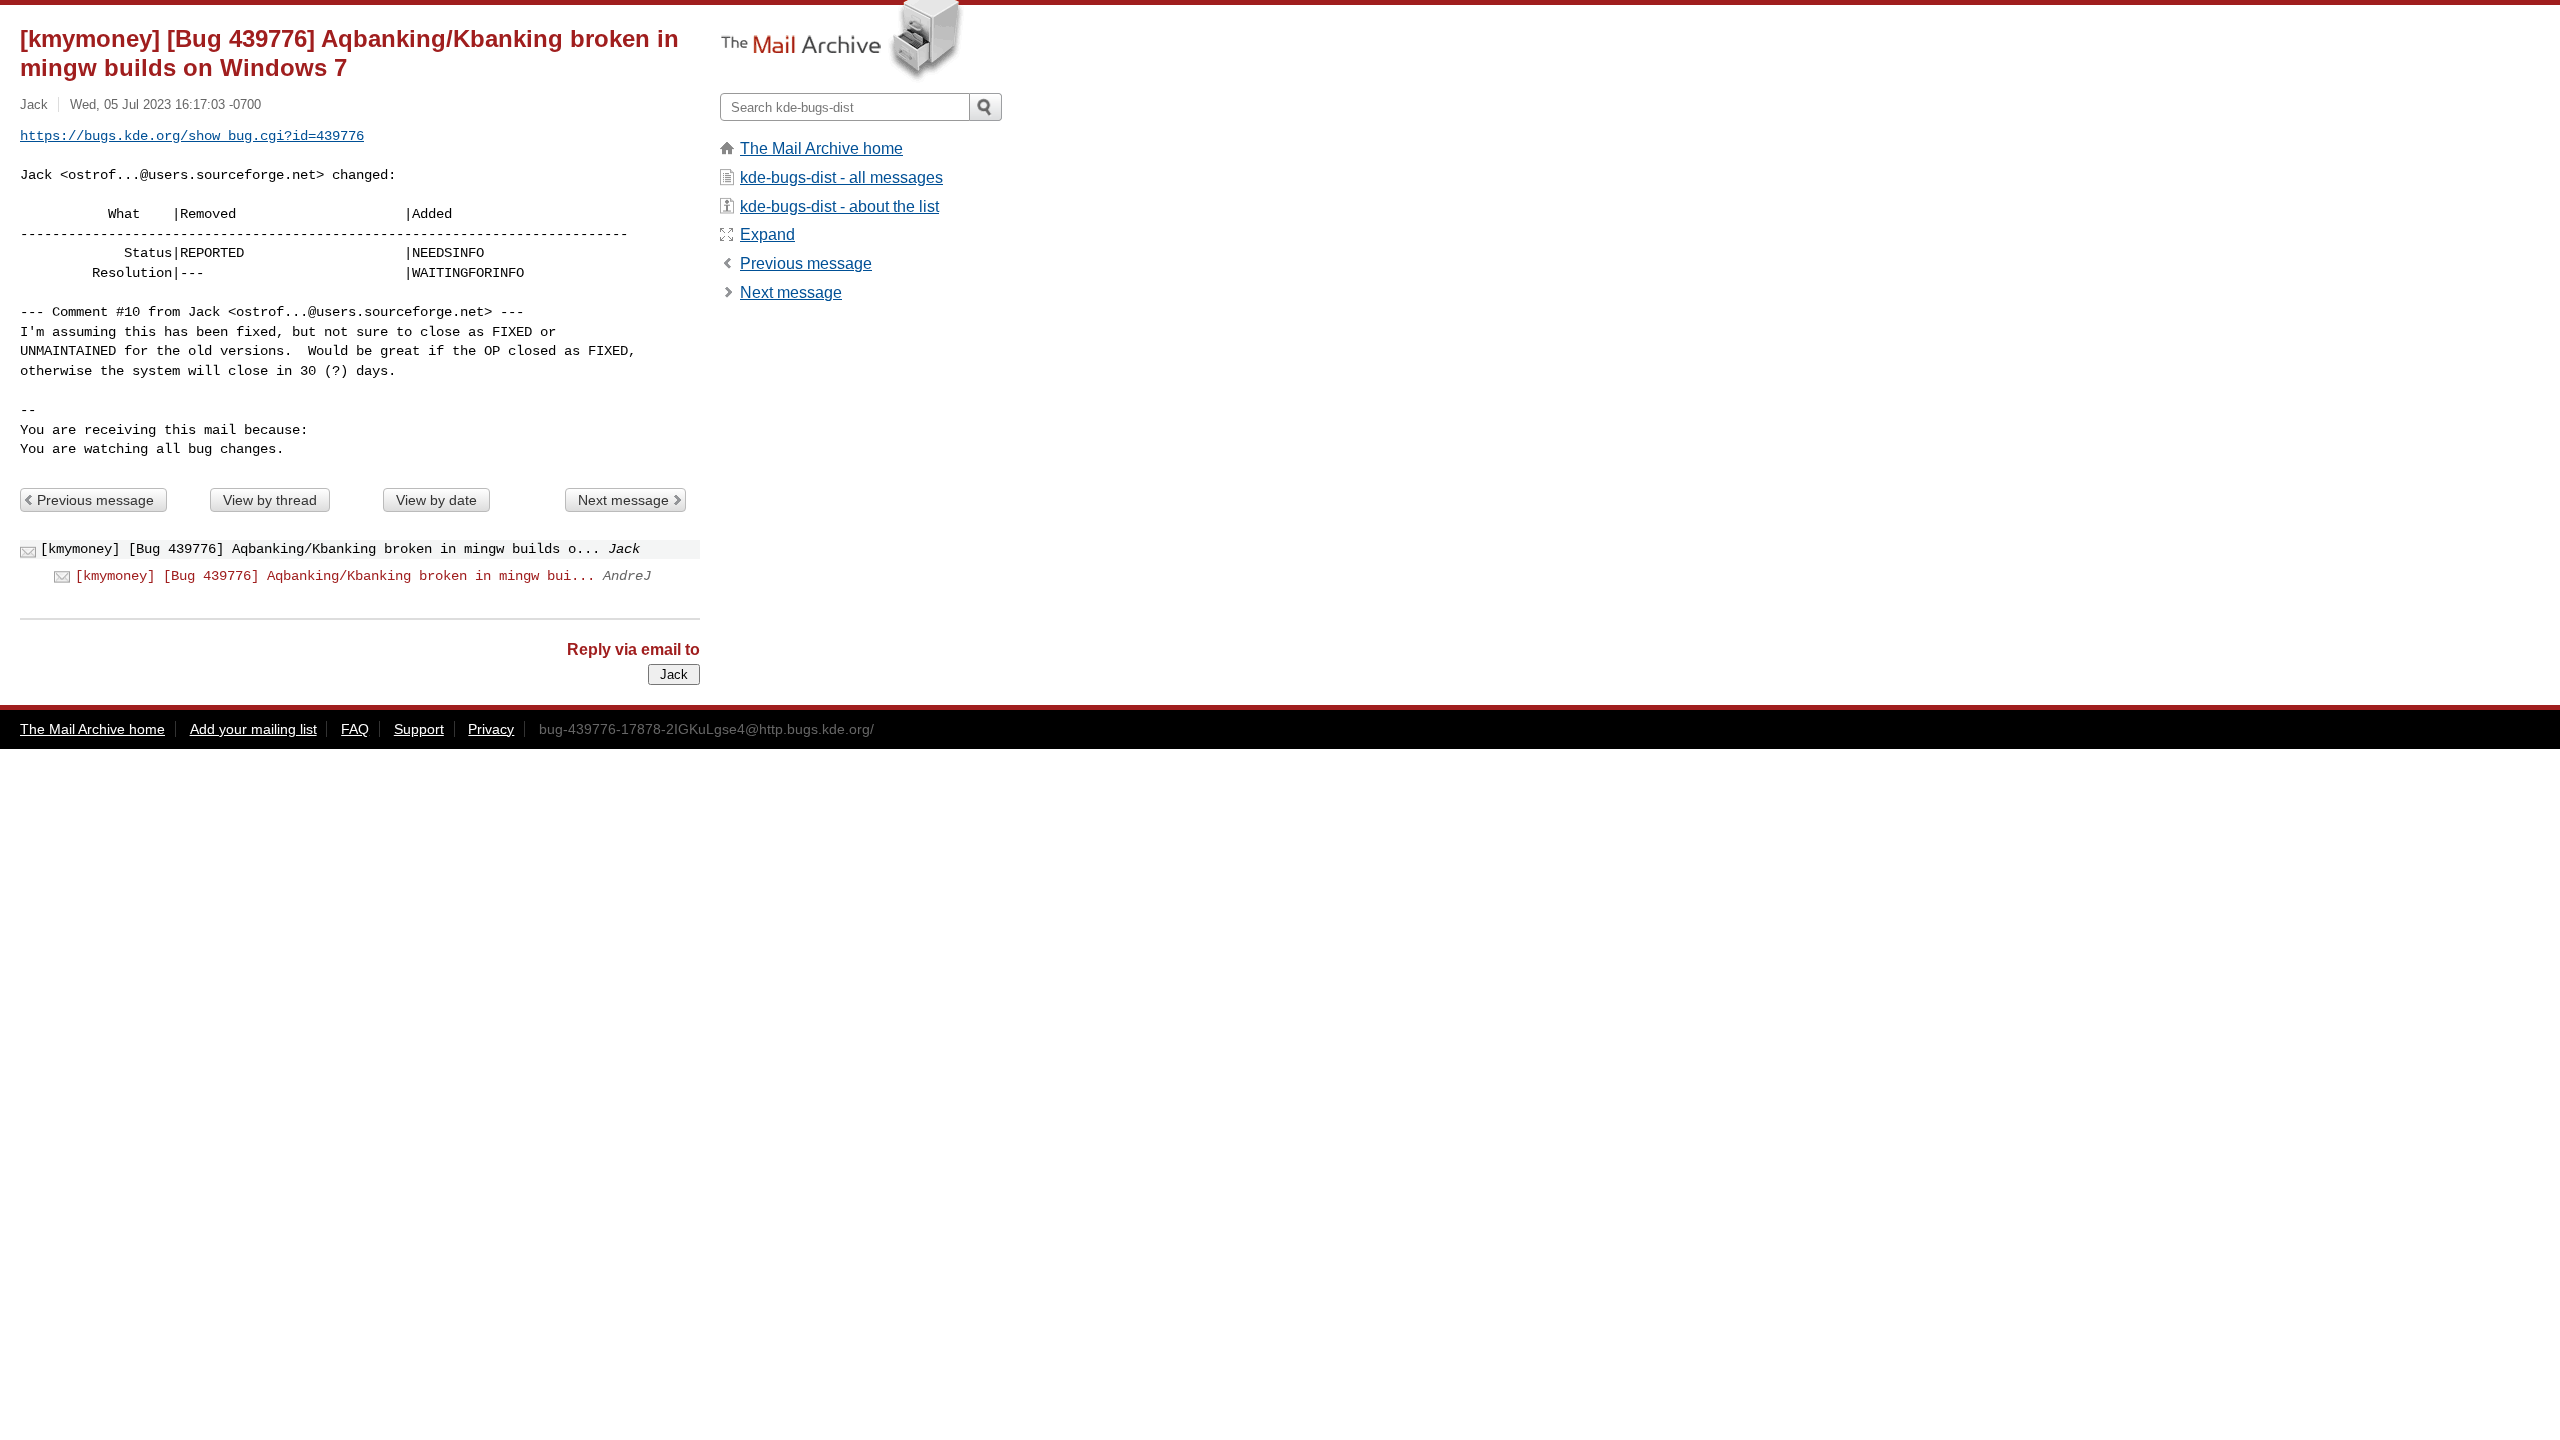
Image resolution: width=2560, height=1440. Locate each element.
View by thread (270, 500)
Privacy (491, 729)
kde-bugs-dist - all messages (841, 177)
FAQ (355, 729)
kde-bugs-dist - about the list (839, 206)
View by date (436, 500)
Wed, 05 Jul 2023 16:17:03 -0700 (165, 104)
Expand (767, 234)
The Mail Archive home (821, 148)
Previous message (95, 500)
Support (419, 729)
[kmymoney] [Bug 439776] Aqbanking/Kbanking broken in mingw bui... (335, 576)
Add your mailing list (253, 729)
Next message (623, 500)
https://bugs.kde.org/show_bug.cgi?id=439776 (192, 136)
